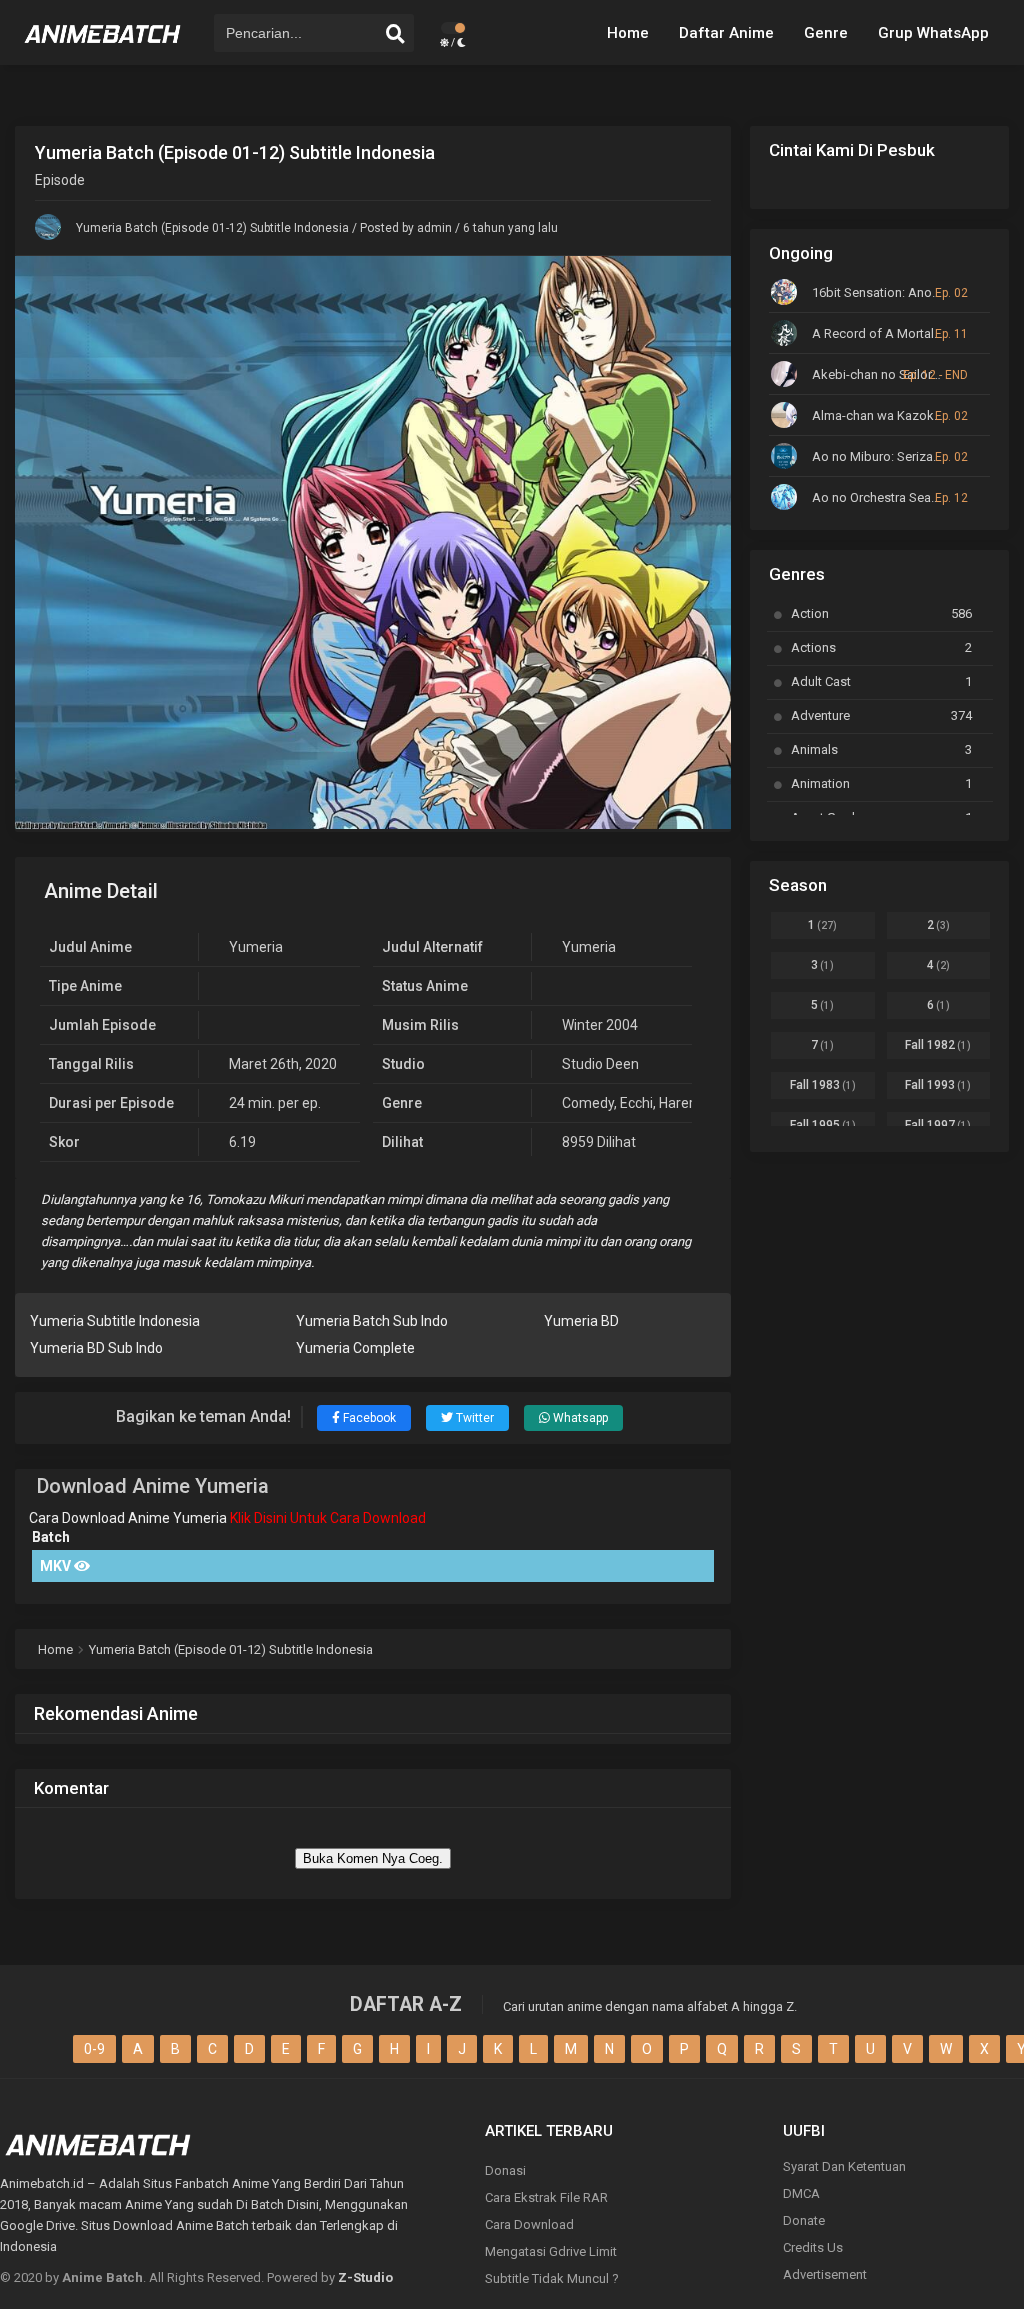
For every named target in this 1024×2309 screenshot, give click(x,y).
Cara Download (529, 2224)
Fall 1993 (938, 1085)
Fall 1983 (823, 1085)
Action (881, 613)
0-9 (94, 2049)
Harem (680, 1103)
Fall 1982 (938, 1045)
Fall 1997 (938, 1125)
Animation (881, 783)
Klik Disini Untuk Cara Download (328, 1518)
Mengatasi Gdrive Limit (551, 2251)
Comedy (588, 1103)
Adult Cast (881, 681)
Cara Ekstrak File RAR (546, 2197)
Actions (881, 647)
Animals (881, 749)
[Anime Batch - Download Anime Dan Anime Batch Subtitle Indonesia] (103, 50)
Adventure (881, 715)
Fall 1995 (823, 1125)
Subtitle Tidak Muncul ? (552, 2278)
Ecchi (636, 1103)
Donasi (505, 2170)
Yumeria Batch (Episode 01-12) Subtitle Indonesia (212, 228)
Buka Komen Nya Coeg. (373, 1858)
